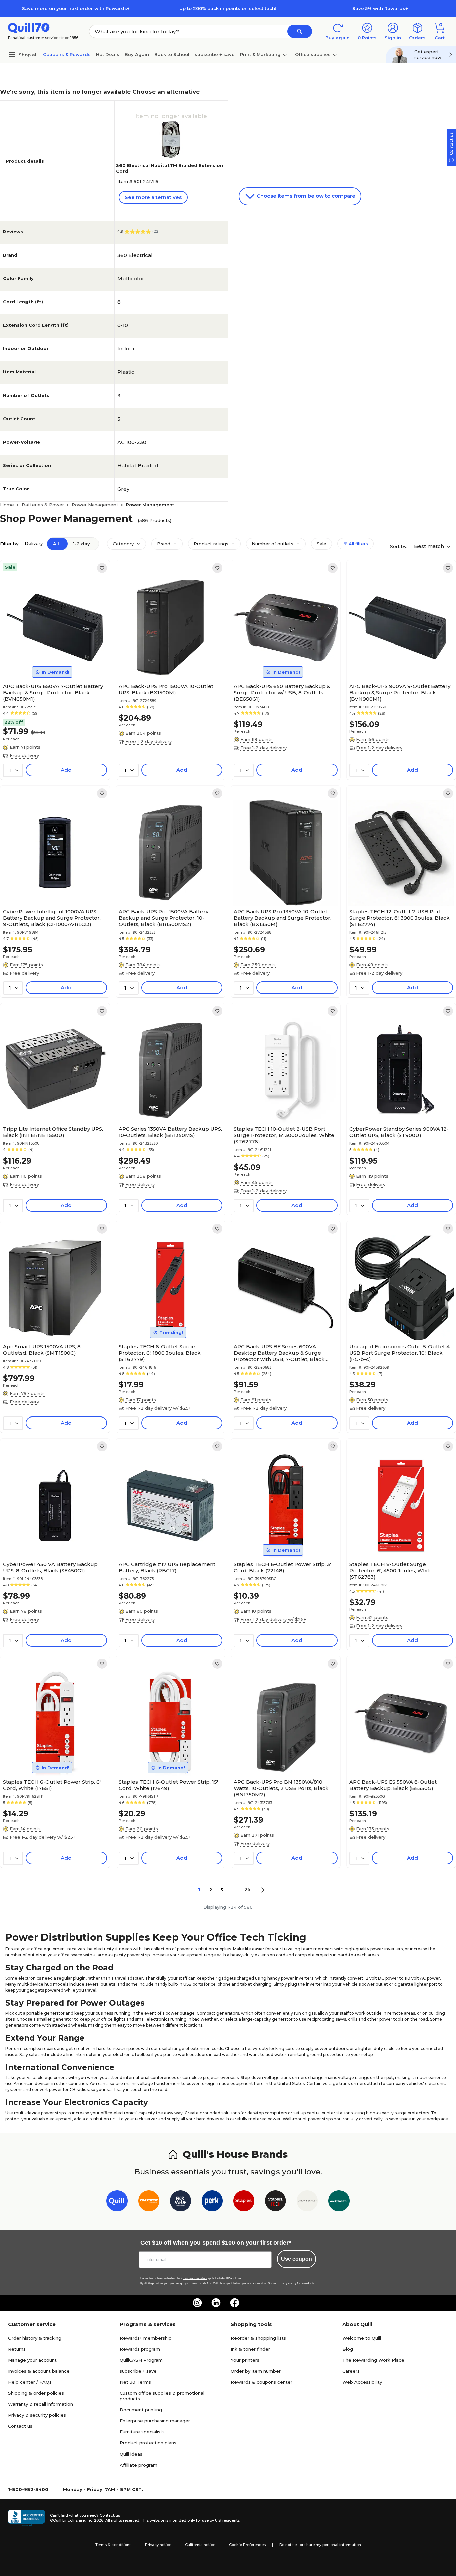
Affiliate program (138, 2465)
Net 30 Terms (135, 2382)
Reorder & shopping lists (258, 2338)
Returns (17, 2349)
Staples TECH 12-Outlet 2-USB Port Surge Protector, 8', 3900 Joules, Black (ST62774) (399, 918)
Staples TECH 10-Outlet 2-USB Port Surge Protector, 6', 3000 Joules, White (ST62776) (284, 1135)
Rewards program (140, 2349)
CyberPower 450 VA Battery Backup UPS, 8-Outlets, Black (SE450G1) (50, 1567)
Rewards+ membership (146, 2338)
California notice (200, 2545)
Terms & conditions (113, 2545)
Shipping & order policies (36, 2393)
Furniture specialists (142, 2432)
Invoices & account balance (39, 2371)
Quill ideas (131, 2454)
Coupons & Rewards (67, 54)
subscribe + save (215, 54)
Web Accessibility (362, 2382)
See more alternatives (153, 197)
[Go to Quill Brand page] (117, 2202)
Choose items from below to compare (305, 196)
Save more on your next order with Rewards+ (76, 8)
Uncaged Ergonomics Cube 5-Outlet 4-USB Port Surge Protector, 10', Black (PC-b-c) (400, 1353)
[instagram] (197, 2303)
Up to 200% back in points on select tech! (228, 8)
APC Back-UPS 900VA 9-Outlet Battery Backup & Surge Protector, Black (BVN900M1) (400, 692)
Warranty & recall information (41, 2404)
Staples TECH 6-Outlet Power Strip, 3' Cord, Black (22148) (282, 1567)
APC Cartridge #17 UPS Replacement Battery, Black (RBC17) (167, 1567)
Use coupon (297, 2259)
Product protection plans (148, 2443)
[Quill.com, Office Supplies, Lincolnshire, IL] (26, 2518)
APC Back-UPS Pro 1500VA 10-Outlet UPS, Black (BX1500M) (166, 689)
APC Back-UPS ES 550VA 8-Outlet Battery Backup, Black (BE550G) (393, 1785)
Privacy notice (158, 2545)
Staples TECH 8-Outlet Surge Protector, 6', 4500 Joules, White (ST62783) (391, 1571)
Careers (351, 2371)
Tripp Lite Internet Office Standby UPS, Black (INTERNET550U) (53, 1132)
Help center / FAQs (30, 2382)
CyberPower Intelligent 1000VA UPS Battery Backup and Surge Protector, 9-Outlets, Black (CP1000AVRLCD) (52, 918)
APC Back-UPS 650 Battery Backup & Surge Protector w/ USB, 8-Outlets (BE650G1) (282, 692)
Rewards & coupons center (262, 2382)
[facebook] (235, 2303)
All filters (358, 544)
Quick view (52, 660)
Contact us (20, 2426)
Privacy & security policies (37, 2415)
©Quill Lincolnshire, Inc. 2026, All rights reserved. (95, 2520)
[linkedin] (216, 2303)
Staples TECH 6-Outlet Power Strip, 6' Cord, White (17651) (52, 1785)
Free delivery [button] (24, 755)
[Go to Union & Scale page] (307, 2202)
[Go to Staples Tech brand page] (276, 2202)
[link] (102, 568)
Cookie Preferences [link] (247, 2545)
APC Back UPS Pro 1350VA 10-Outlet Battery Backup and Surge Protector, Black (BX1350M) (283, 918)
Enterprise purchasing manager (155, 2421)
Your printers (245, 2360)
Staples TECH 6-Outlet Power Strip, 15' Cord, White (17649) (168, 1785)
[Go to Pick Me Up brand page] (180, 2202)
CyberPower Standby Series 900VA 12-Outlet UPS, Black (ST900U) (399, 1132)
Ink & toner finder (250, 2349)
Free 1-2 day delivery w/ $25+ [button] (158, 1408)
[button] (300, 31)
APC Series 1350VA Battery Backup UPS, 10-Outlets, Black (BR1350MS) (170, 1132)
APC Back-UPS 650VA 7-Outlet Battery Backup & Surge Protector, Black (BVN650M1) (53, 692)
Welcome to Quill (362, 2338)
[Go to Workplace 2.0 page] (339, 2202)
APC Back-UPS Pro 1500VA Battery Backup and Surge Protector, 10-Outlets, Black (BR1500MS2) (163, 918)
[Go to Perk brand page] (212, 2202)
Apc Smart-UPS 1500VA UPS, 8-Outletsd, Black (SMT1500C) (43, 1350)
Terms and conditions (195, 2278)
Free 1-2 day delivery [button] (148, 741)
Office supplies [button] (313, 54)
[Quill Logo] (29, 28)
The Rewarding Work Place (373, 2360)
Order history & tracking (35, 2338)
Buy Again (137, 54)
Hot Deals (108, 54)
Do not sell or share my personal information (320, 2545)
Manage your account (32, 2360)
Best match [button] (430, 546)
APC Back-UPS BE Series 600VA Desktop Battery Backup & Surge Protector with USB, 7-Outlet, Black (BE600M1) (279, 1353)
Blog (348, 2349)
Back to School (172, 54)
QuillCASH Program (141, 2360)
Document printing (141, 2410)
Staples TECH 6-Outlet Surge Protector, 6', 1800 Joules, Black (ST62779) (160, 1353)
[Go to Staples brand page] (244, 2202)
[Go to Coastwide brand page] (149, 2202)
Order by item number (256, 2371)
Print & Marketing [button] (260, 54)
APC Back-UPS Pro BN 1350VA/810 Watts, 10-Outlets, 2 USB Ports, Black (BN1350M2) (281, 1788)
